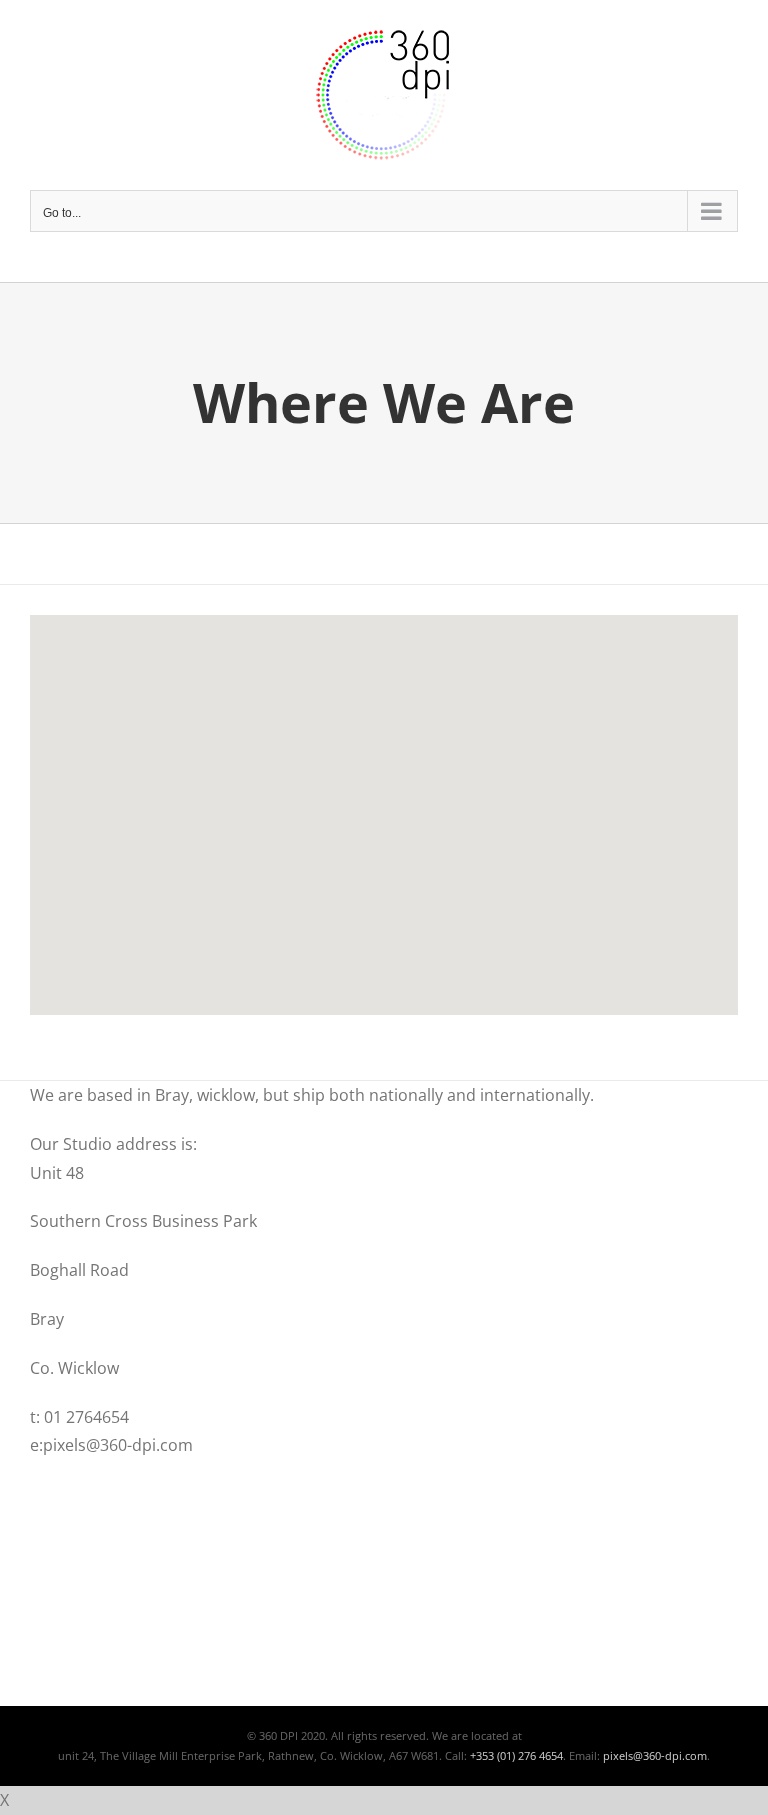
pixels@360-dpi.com (655, 1755)
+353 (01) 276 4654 (516, 1755)
